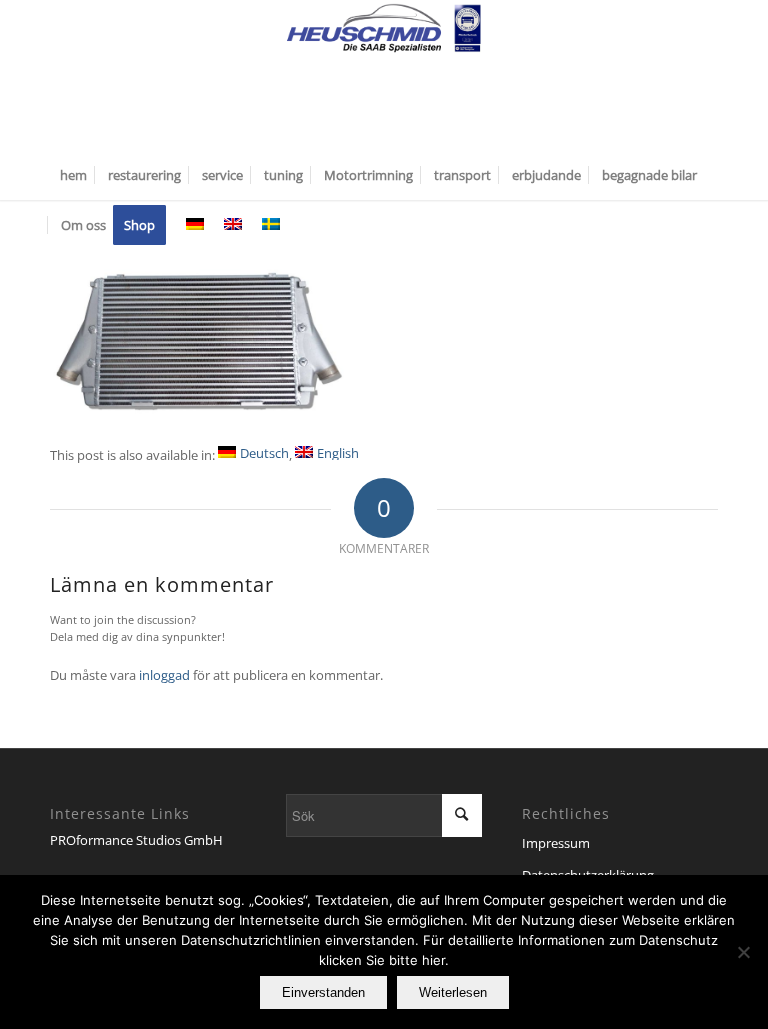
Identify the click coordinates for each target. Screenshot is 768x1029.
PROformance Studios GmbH (136, 840)
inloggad (164, 675)
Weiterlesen (453, 992)
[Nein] (743, 952)
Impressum (556, 843)
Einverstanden (323, 992)
